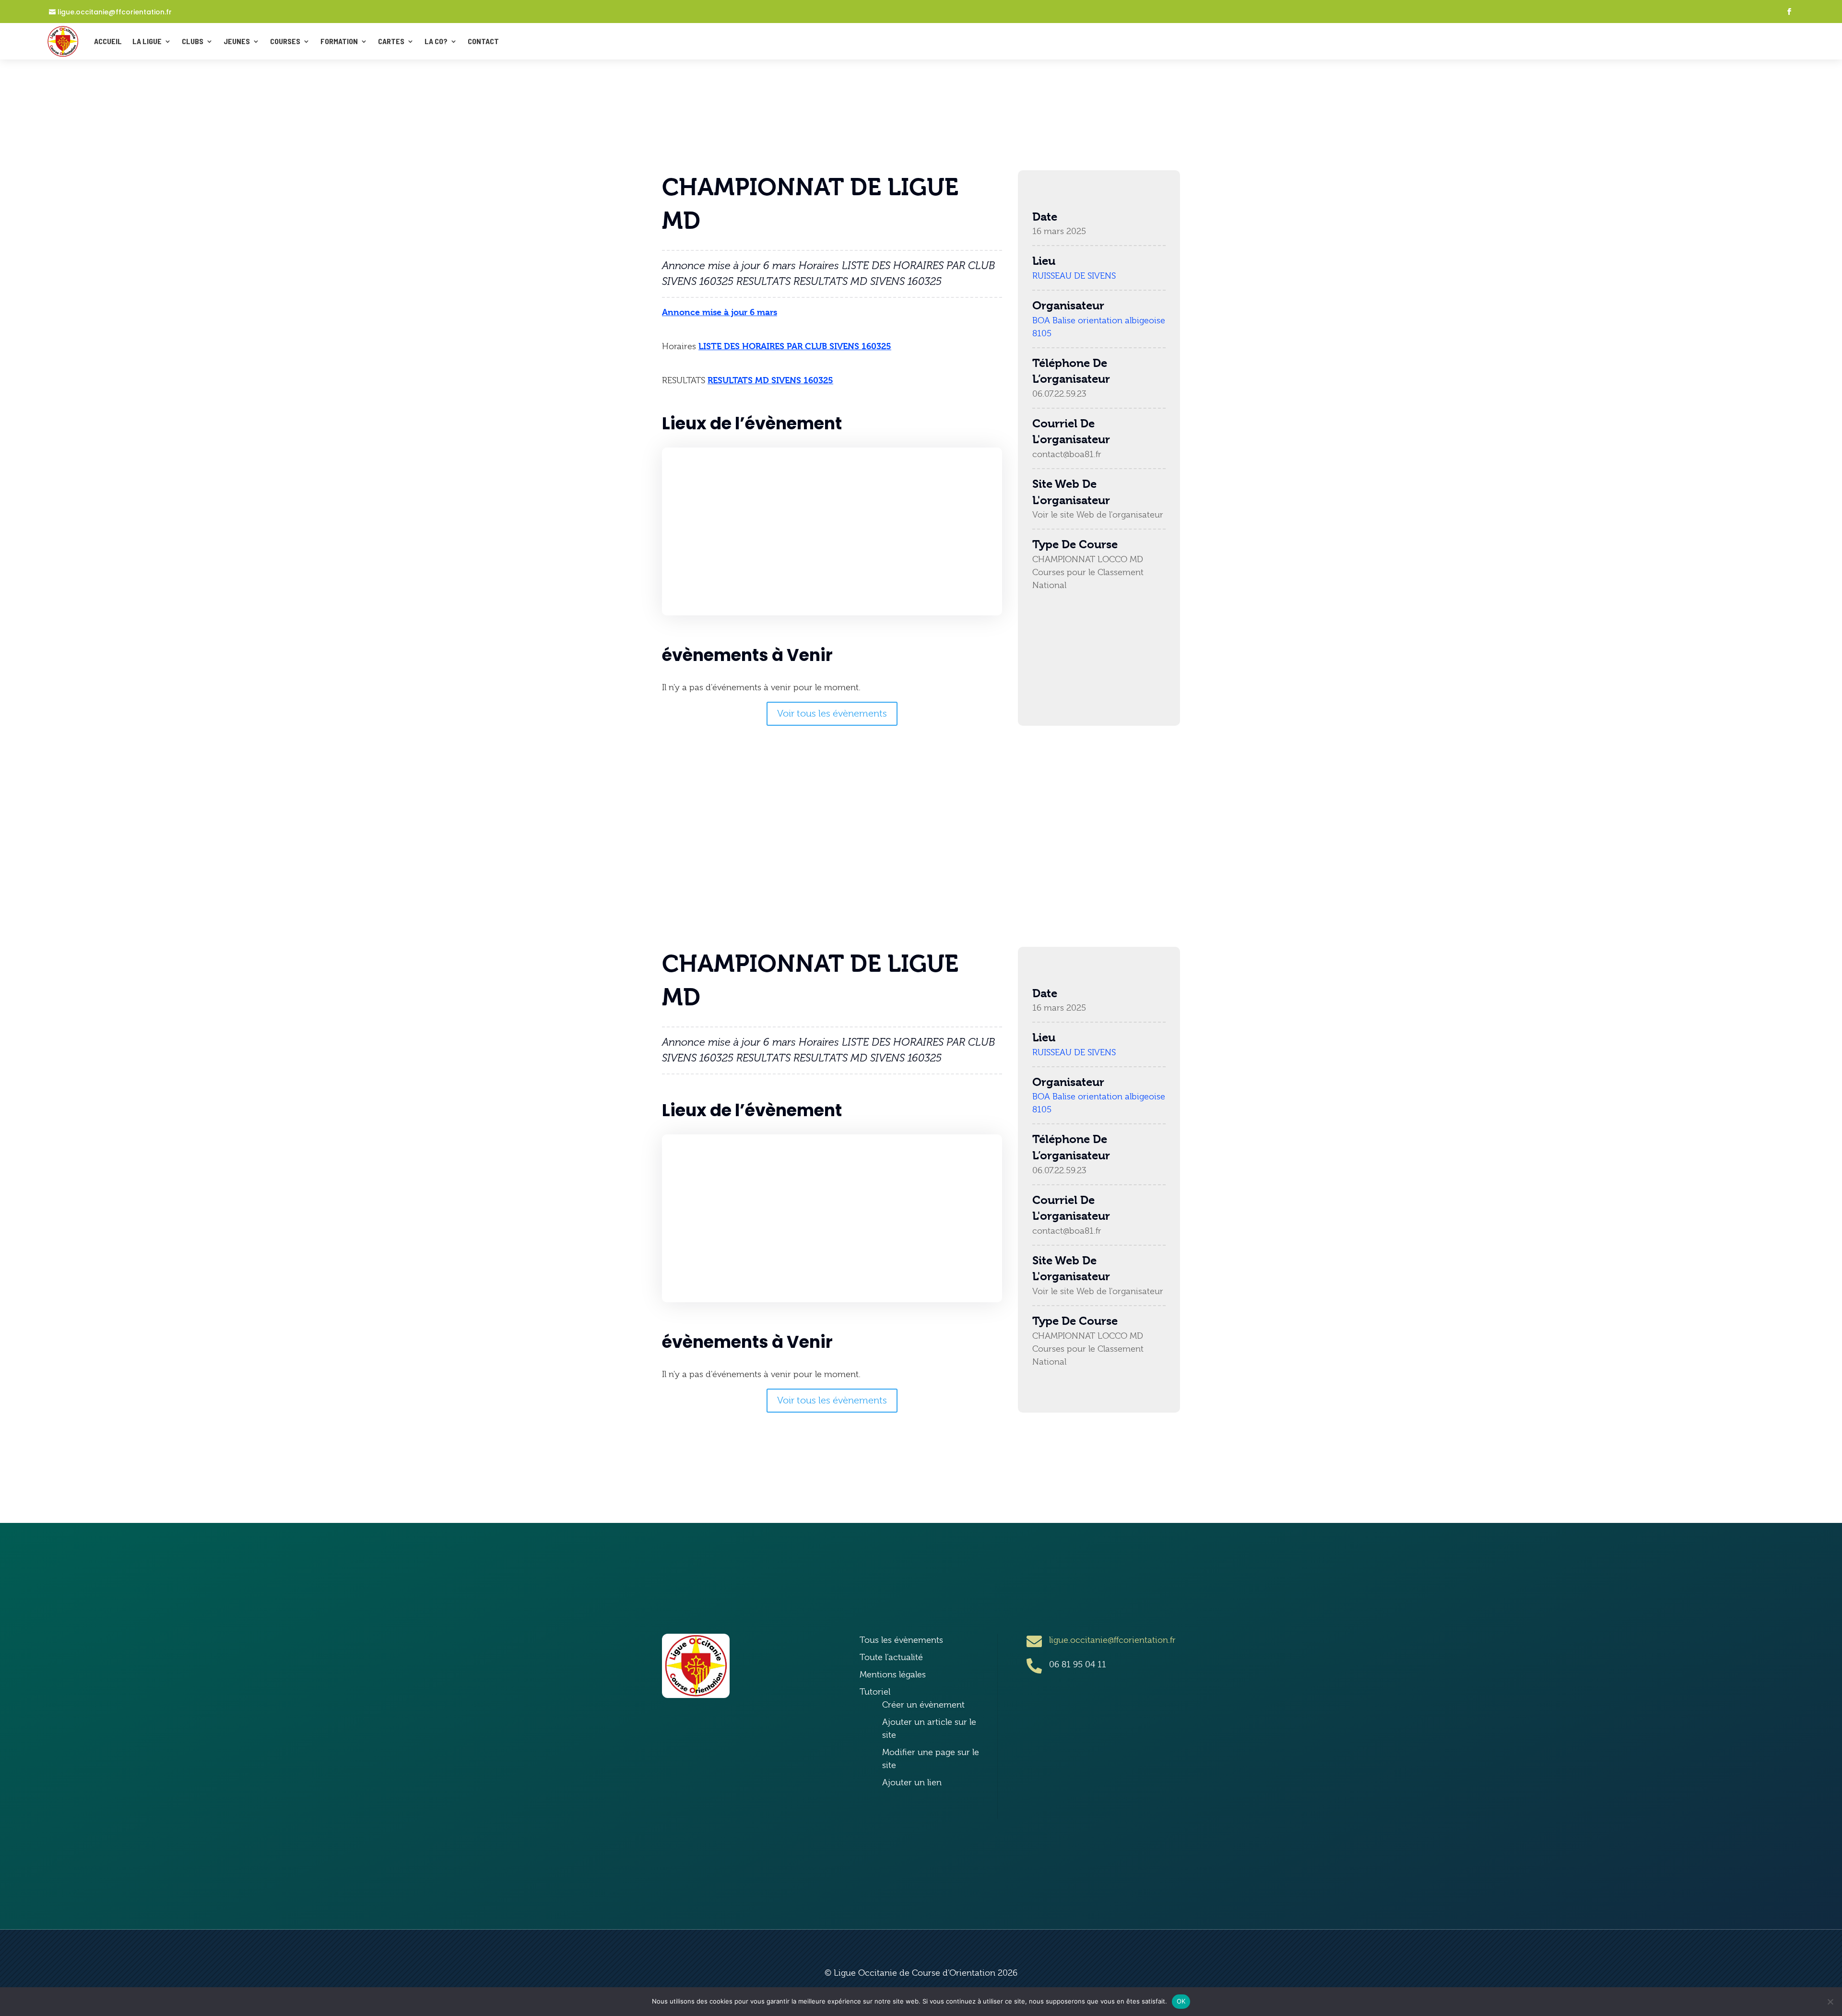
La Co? (436, 41)
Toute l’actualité (891, 1657)
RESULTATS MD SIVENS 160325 (770, 380)
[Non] (1830, 2002)
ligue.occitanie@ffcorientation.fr (115, 12)
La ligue (147, 41)
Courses (285, 41)
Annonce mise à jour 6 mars (720, 312)
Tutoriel (875, 1692)
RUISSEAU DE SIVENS (1074, 276)
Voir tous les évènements (832, 713)
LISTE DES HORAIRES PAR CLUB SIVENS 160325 (795, 346)
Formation (339, 41)
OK (1181, 2001)
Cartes (391, 41)
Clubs (193, 41)
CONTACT (483, 41)
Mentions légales (893, 1674)
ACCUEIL (108, 41)
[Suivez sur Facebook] (1789, 12)
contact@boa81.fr (1067, 454)
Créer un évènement (923, 1705)
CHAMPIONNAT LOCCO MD (1088, 559)
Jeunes (237, 41)
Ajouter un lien (912, 1782)
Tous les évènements (901, 1640)
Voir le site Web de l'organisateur (1098, 515)
